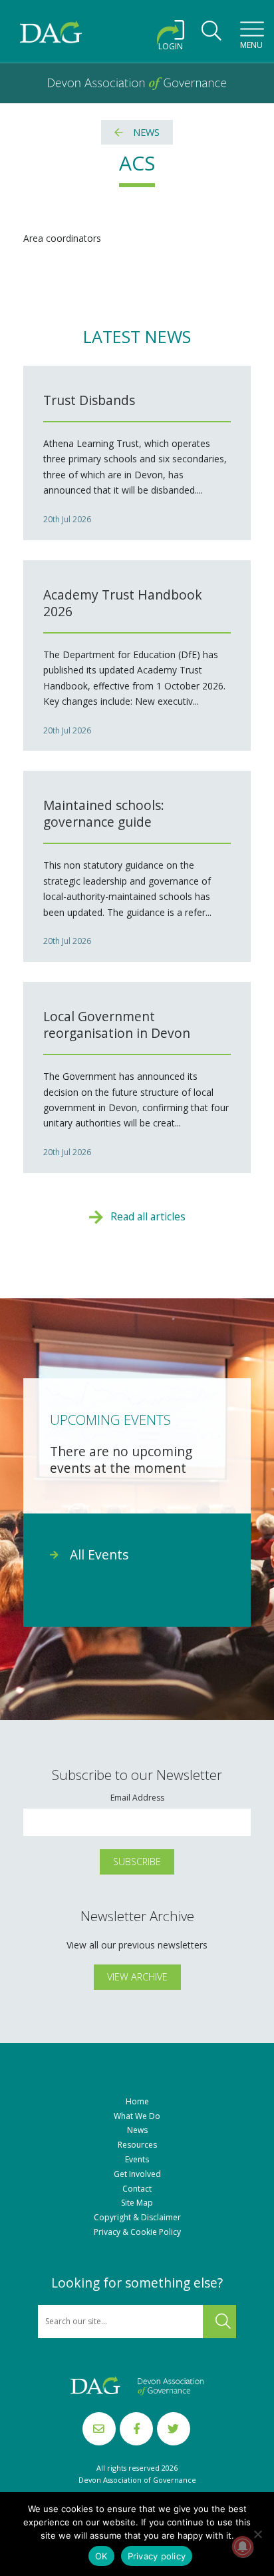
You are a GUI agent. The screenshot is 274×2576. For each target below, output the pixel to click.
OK (101, 2556)
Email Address (137, 1798)
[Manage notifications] (243, 2547)
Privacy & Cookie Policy (137, 2232)
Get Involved (137, 2174)
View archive (137, 1977)
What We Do (137, 2116)
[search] (211, 35)
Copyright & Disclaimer (137, 2218)
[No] (257, 2534)
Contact (137, 2189)
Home (137, 2102)
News (146, 132)
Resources (137, 2145)
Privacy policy (157, 2556)
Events (137, 2160)
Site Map (137, 2203)
